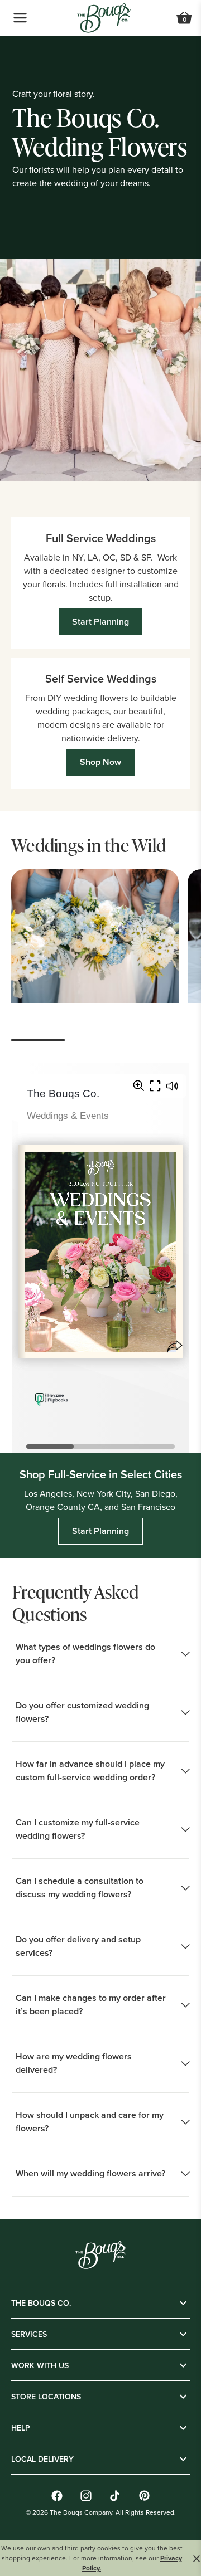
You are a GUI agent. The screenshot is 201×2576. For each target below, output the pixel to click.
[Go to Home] (104, 18)
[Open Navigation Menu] (20, 18)
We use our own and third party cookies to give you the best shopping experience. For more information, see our (92, 2558)
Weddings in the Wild (88, 845)
